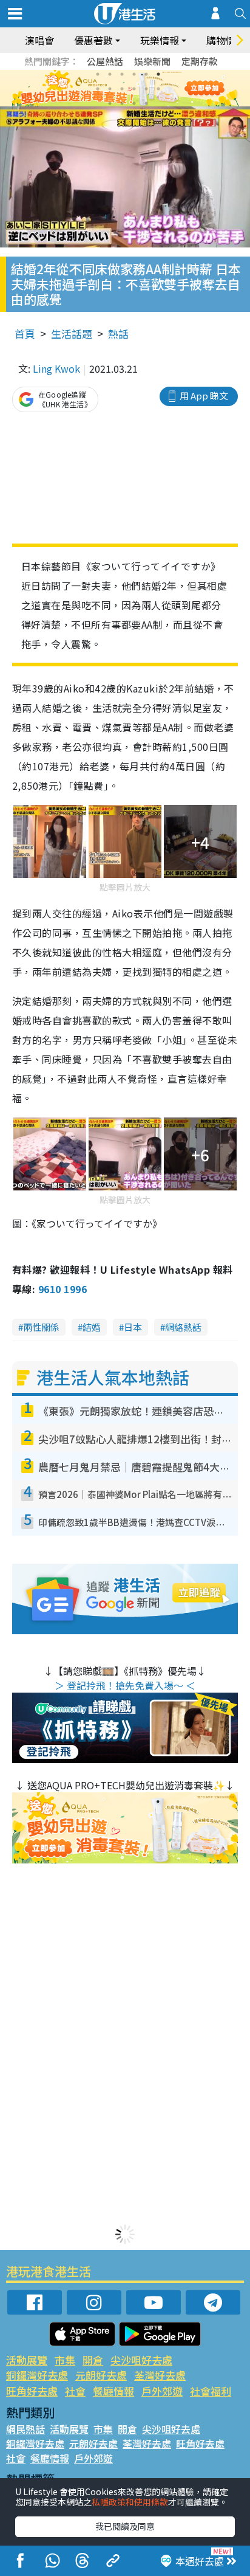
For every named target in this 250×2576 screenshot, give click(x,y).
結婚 (92, 1327)
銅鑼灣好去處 (37, 2375)
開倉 (93, 2360)
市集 (65, 2360)
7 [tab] (98, 89)
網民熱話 (25, 2429)
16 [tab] (146, 103)
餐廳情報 (113, 2391)
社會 (75, 2391)
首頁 (25, 333)
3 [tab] (122, 74)
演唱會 (39, 40)
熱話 (118, 333)
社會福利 (211, 2391)
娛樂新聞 (152, 61)
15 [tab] (134, 103)
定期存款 (200, 61)
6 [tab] (158, 74)
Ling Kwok (56, 368)
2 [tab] (110, 74)
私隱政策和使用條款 (130, 2502)
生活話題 (72, 333)
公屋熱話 (105, 61)
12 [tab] (158, 89)
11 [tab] (146, 89)
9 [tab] (122, 89)
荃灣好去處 (160, 2375)
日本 (133, 1327)
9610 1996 (62, 1289)
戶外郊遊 (162, 2391)
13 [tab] (110, 103)
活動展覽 (27, 2360)
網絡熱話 (183, 1327)
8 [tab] (110, 89)
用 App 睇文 (204, 395)
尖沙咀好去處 (141, 2360)
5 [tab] (146, 74)
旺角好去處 (32, 2391)
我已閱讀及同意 (125, 2526)
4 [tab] (134, 74)
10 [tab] (134, 89)
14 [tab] (122, 103)
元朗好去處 (101, 2375)
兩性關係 (41, 1327)
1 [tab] (98, 74)
